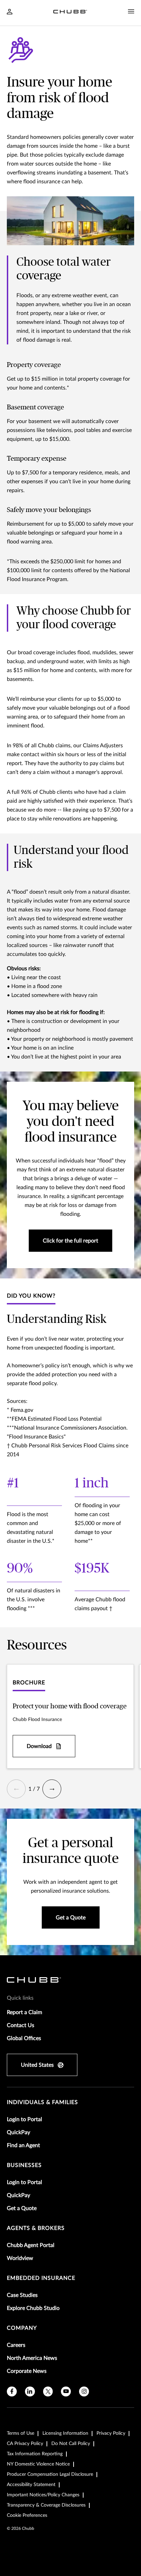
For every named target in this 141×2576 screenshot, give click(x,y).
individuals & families (42, 2102)
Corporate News (27, 2371)
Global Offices (24, 2038)
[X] (48, 2391)
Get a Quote (22, 2208)
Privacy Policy (111, 2433)
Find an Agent (23, 2145)
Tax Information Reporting (35, 2454)
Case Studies (22, 2295)
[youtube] (66, 2391)
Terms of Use (21, 2433)
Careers (16, 2345)
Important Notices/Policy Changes (43, 2495)
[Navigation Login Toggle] (10, 12)
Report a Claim (24, 2012)
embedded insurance (41, 2278)
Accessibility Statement (31, 2485)
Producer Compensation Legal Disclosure (50, 2474)
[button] (16, 1789)
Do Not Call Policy (71, 2444)
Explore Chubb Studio (33, 2308)
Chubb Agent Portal (31, 2245)
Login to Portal (24, 2119)
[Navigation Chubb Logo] (70, 13)
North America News (32, 2358)
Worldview (20, 2258)
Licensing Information (65, 2433)
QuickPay (18, 2132)
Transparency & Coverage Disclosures (46, 2505)
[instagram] (84, 2391)
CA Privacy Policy (25, 2444)
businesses (24, 2165)
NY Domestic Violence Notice (38, 2464)
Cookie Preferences (27, 2515)
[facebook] (12, 2391)
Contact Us (21, 2025)
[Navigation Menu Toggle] (131, 12)
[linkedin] (30, 2391)
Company (22, 2328)
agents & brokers (36, 2228)
